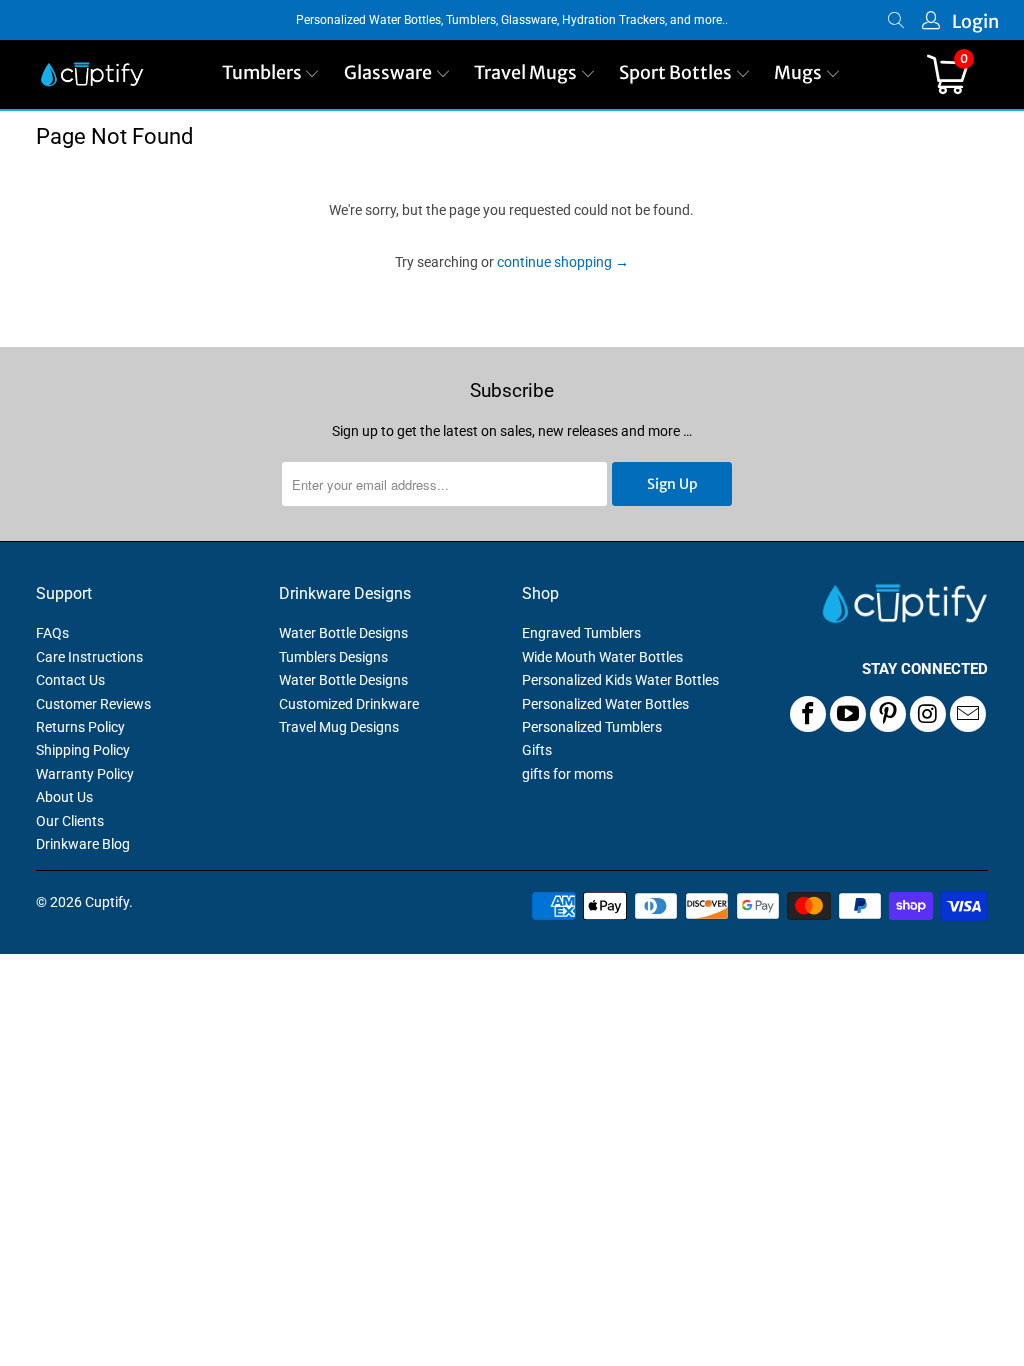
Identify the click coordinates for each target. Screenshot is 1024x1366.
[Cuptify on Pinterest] (888, 714)
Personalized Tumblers (592, 727)
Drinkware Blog (83, 844)
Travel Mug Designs (339, 727)
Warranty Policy (85, 774)
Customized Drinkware (349, 704)
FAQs (52, 633)
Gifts (537, 750)
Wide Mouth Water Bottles (602, 657)
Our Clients (70, 821)
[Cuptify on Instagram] (928, 714)
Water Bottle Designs (343, 633)
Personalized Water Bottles (605, 704)
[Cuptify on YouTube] (848, 714)
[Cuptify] (92, 74)
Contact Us (70, 680)
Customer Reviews (93, 704)
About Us (64, 797)
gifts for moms (567, 774)
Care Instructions (89, 657)
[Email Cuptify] (968, 714)
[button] (271, 74)
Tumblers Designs (333, 657)
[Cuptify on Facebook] (808, 714)
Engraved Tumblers (581, 633)
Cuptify (107, 902)
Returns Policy (80, 727)
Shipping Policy (83, 750)
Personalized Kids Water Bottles (620, 680)
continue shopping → (563, 262)
